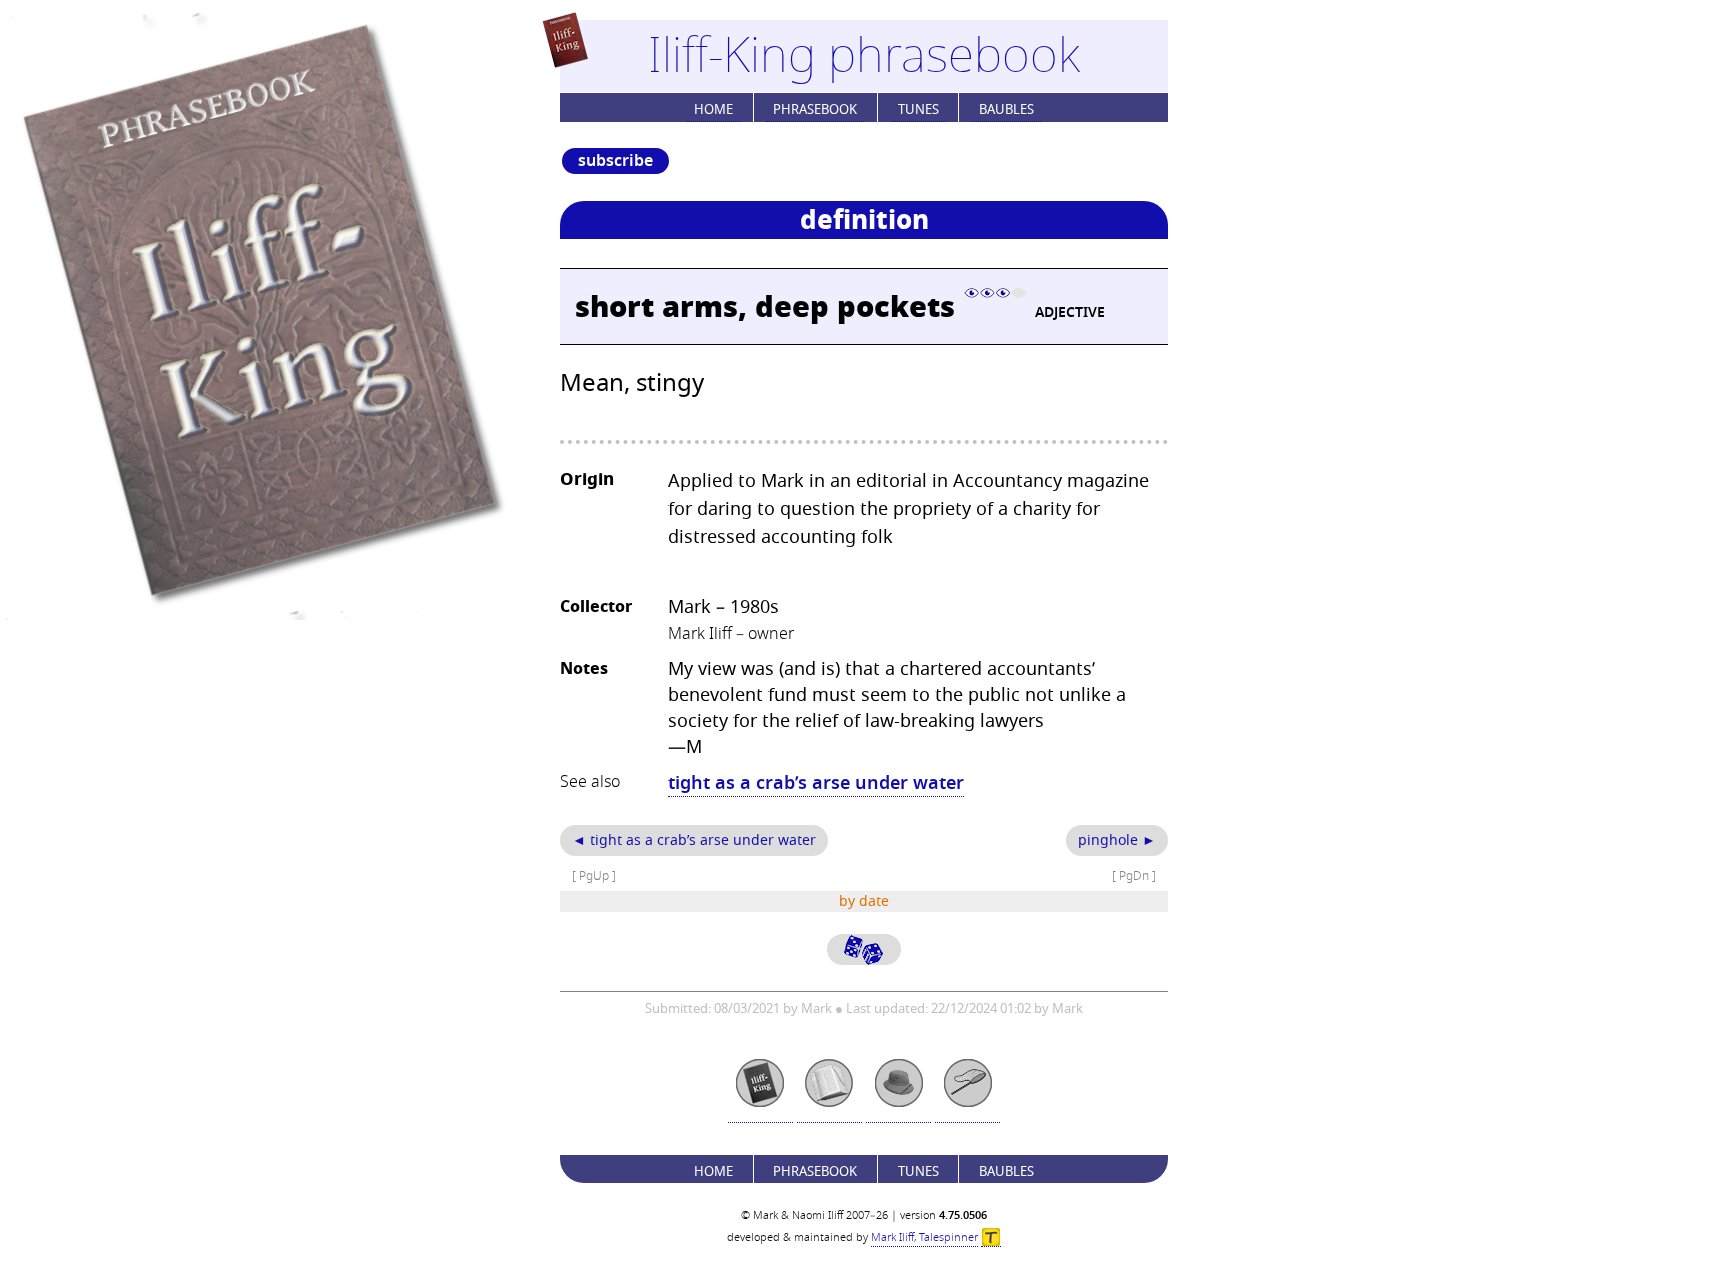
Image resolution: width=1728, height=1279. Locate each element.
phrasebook (815, 109)
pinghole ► (1117, 840)
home (713, 109)
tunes (918, 109)
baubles (1006, 109)
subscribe (615, 161)
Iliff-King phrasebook (864, 56)
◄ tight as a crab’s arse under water (694, 840)
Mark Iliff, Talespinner (924, 1237)
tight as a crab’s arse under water (816, 783)
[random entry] (864, 949)
